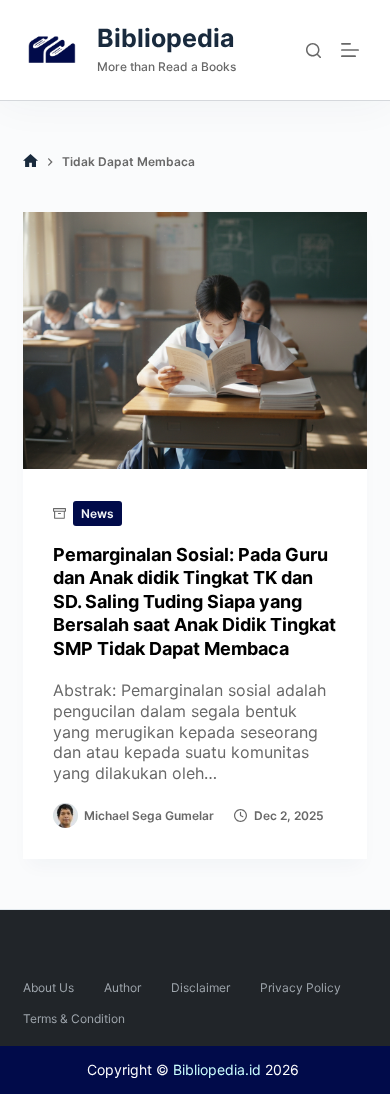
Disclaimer (200, 987)
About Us (48, 987)
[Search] (313, 50)
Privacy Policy (300, 987)
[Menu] (354, 50)
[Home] (30, 161)
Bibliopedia (166, 38)
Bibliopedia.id (217, 1069)
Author (122, 987)
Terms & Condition (74, 1018)
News (97, 513)
